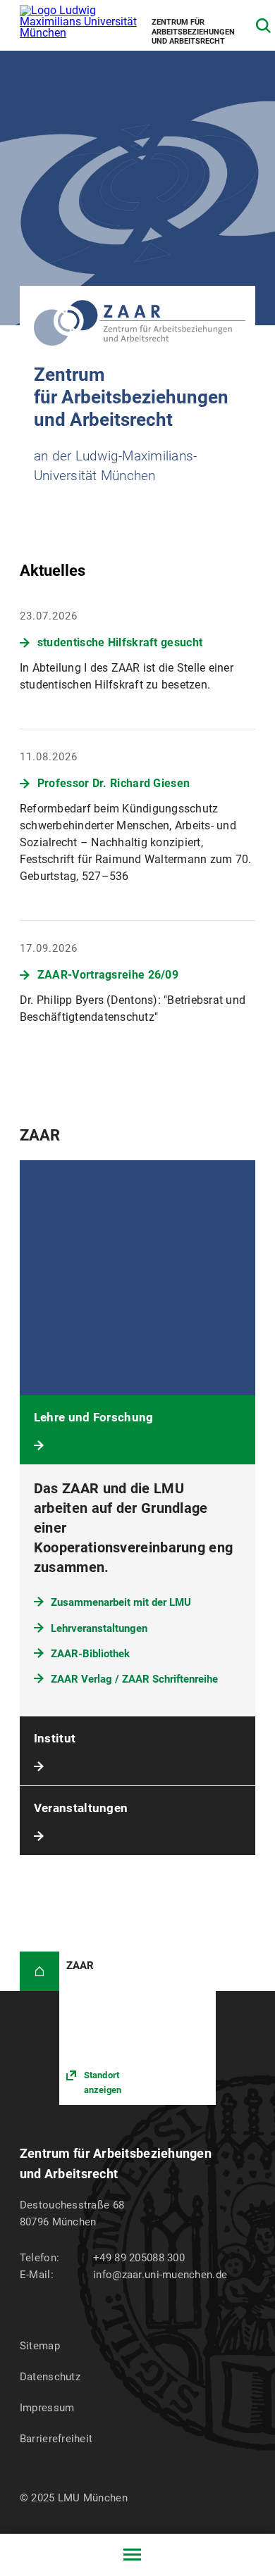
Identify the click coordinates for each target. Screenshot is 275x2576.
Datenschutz (50, 2377)
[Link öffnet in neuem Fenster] (138, 2028)
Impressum (47, 2408)
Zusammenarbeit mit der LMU (121, 1602)
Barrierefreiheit (56, 2439)
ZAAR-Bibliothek (90, 1654)
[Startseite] (39, 1971)
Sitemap (40, 2346)
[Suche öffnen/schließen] (263, 26)
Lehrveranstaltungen (99, 1628)
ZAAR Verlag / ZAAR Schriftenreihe (134, 1679)
